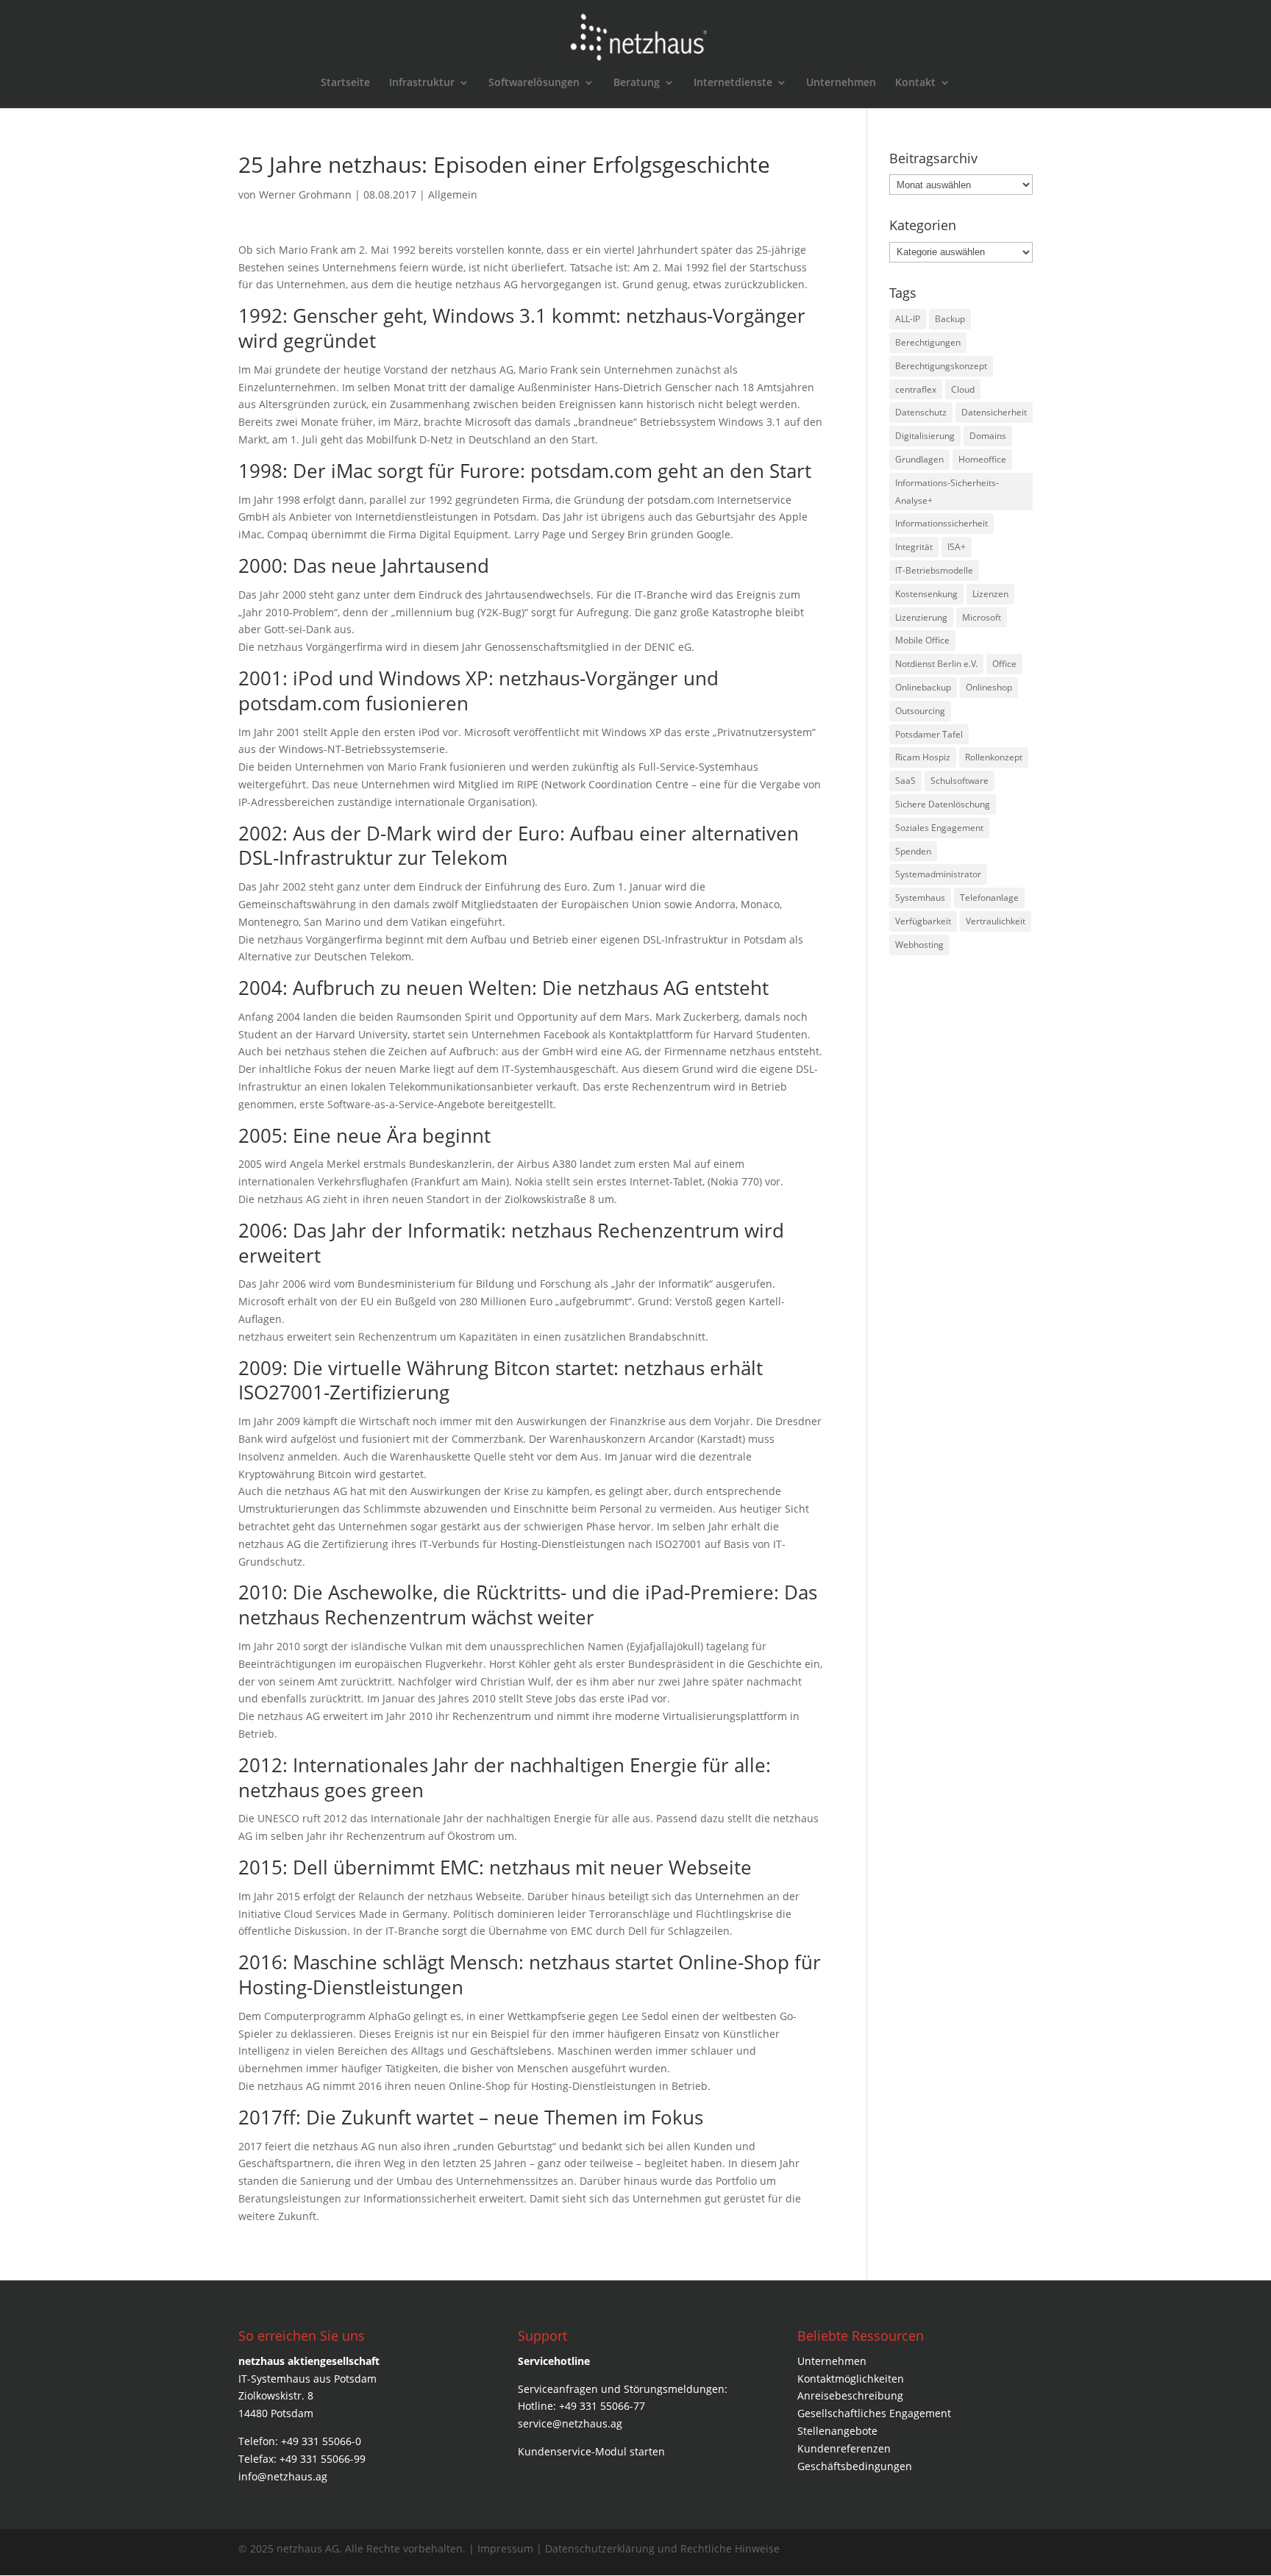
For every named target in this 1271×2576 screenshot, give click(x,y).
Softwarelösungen (534, 83)
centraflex (916, 389)
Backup (950, 319)
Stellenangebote (837, 2431)
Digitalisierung (925, 436)
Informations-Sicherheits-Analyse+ (947, 492)
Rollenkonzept (994, 757)
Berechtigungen (928, 342)
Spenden (913, 851)
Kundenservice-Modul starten (591, 2451)
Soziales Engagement (939, 828)
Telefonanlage (989, 898)
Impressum (507, 2548)
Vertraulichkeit (996, 921)
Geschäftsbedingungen (855, 2466)
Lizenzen (990, 594)
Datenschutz (921, 412)
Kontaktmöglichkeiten (851, 2379)
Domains (988, 436)
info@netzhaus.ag (283, 2476)
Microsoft (982, 617)
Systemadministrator (938, 874)
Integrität (914, 547)
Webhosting (919, 945)
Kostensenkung (926, 594)
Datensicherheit (994, 412)
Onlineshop (989, 687)
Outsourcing (920, 711)
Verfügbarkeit (923, 921)
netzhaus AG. (309, 2548)
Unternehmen (841, 83)
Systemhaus (920, 898)
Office (1004, 664)
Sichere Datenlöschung (943, 804)
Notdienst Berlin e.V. (936, 664)
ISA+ (957, 547)
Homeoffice (982, 459)
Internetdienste (733, 83)
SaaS (905, 781)
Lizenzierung (921, 617)
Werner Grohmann (305, 195)
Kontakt (915, 83)
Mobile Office (922, 640)
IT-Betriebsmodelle (934, 570)
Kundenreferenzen (844, 2448)
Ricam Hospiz (923, 757)
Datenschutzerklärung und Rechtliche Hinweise (662, 2548)
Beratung (637, 83)
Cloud (963, 389)
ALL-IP (908, 319)
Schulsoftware (960, 781)
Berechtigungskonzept (941, 366)
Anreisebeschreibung (850, 2395)
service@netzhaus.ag (570, 2423)
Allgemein (453, 195)
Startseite (345, 83)
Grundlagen (919, 459)
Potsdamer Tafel (929, 734)
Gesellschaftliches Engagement (874, 2413)
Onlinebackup (923, 687)
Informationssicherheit (941, 523)
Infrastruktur (422, 83)
